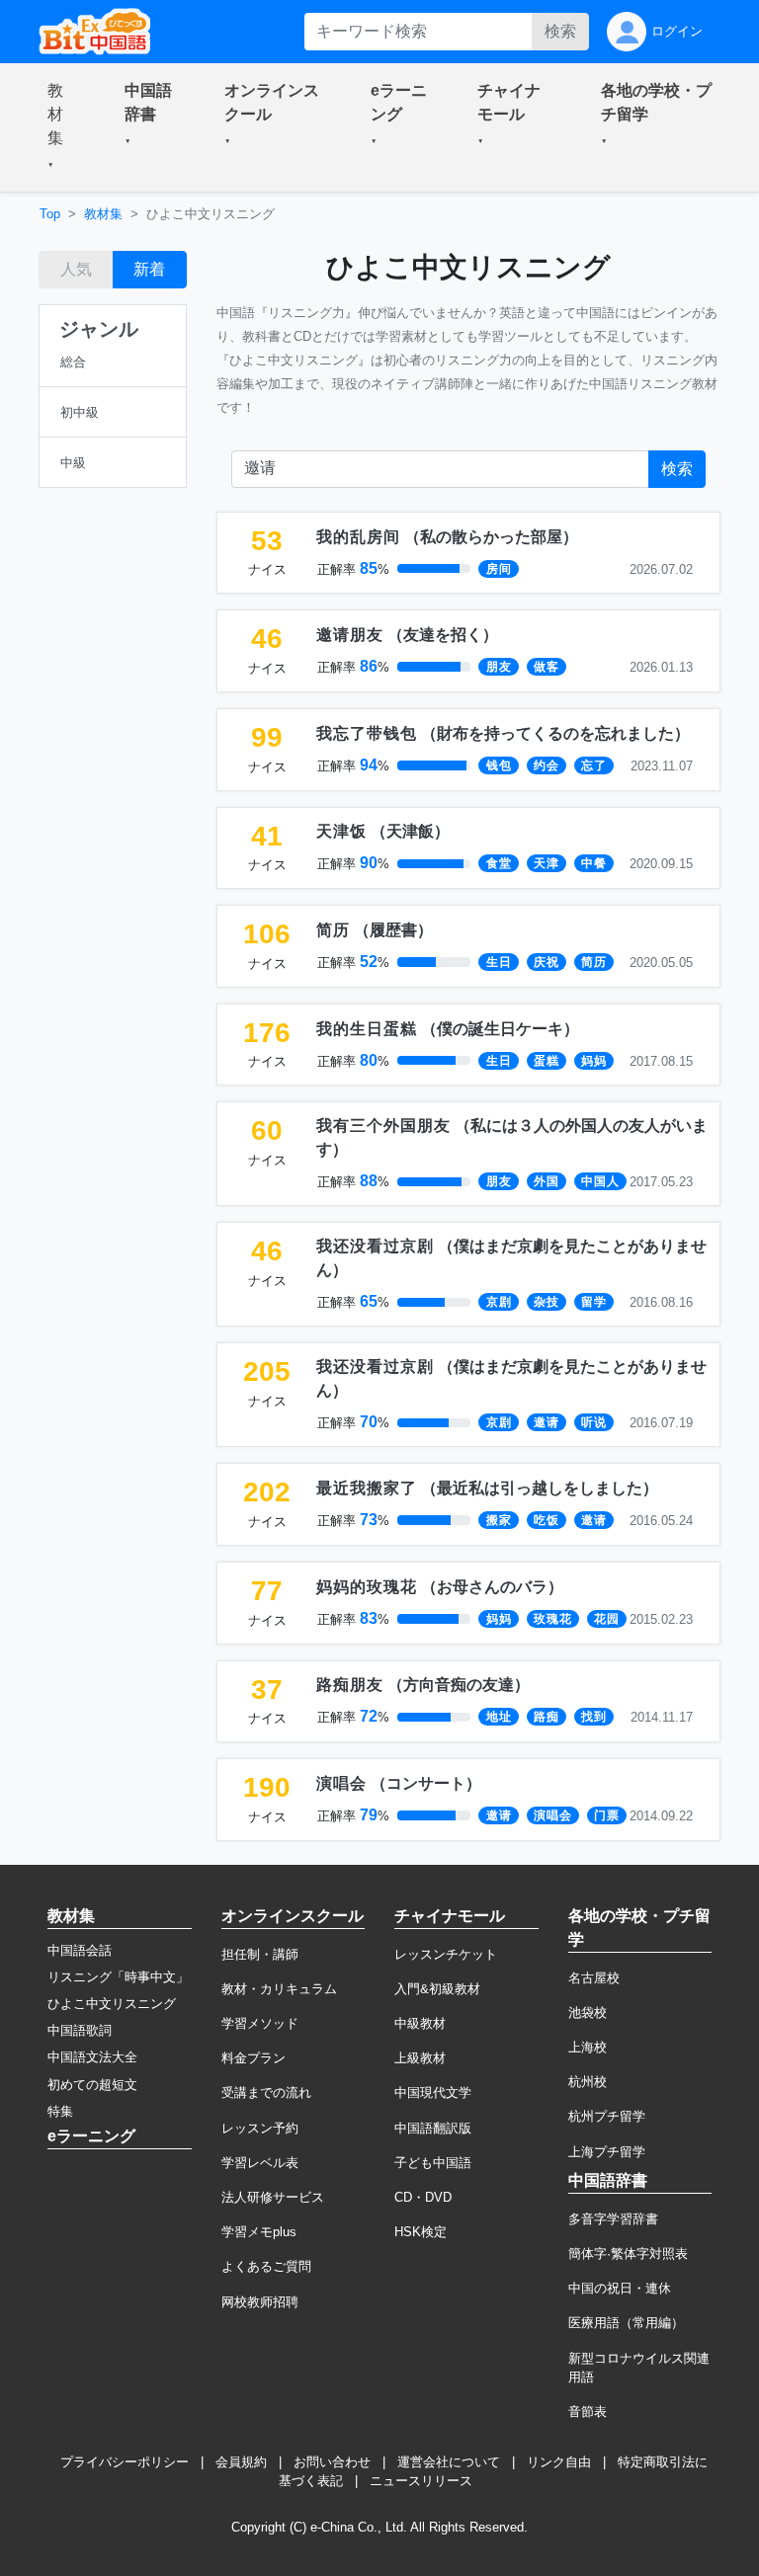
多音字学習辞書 (613, 2219)
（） (447, 537)
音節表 (588, 2412)
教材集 (103, 214)
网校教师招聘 (260, 2302)
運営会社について (449, 2462)
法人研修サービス (273, 2197)
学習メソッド (260, 2023)
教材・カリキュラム (279, 1989)
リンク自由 (559, 2462)
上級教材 (420, 2058)
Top (50, 214)
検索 (560, 31)
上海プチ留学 (607, 2152)
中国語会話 (80, 1950)
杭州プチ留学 (607, 2116)
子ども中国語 (433, 2163)
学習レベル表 (260, 2163)
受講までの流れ (266, 2093)
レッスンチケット (446, 1954)
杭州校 (588, 2082)
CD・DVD (423, 2197)
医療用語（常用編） (626, 2323)
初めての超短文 (92, 2085)
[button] (62, 127)
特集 (60, 2111)
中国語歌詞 (80, 2030)
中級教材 (420, 2023)
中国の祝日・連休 (620, 2288)
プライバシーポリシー (125, 2462)
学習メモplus (259, 2232)
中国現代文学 (433, 2093)
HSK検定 (421, 2232)
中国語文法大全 (92, 2057)
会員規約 (241, 2462)
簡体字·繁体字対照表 (628, 2254)
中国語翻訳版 (433, 2128)
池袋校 (588, 2012)
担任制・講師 (260, 1954)
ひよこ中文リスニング (112, 2004)
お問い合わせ (332, 2462)
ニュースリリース (421, 2481)
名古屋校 (594, 1978)
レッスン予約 (260, 2128)
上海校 (588, 2047)
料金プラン (253, 2058)
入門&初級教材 (437, 1989)
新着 (149, 269)
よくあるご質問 (266, 2266)
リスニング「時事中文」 (118, 1977)
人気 (76, 269)
